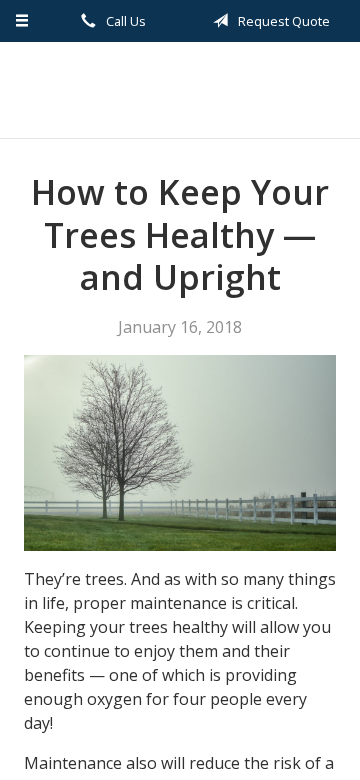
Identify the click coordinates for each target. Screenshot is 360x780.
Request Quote (282, 21)
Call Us (124, 21)
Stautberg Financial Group (180, 90)
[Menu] (22, 21)
